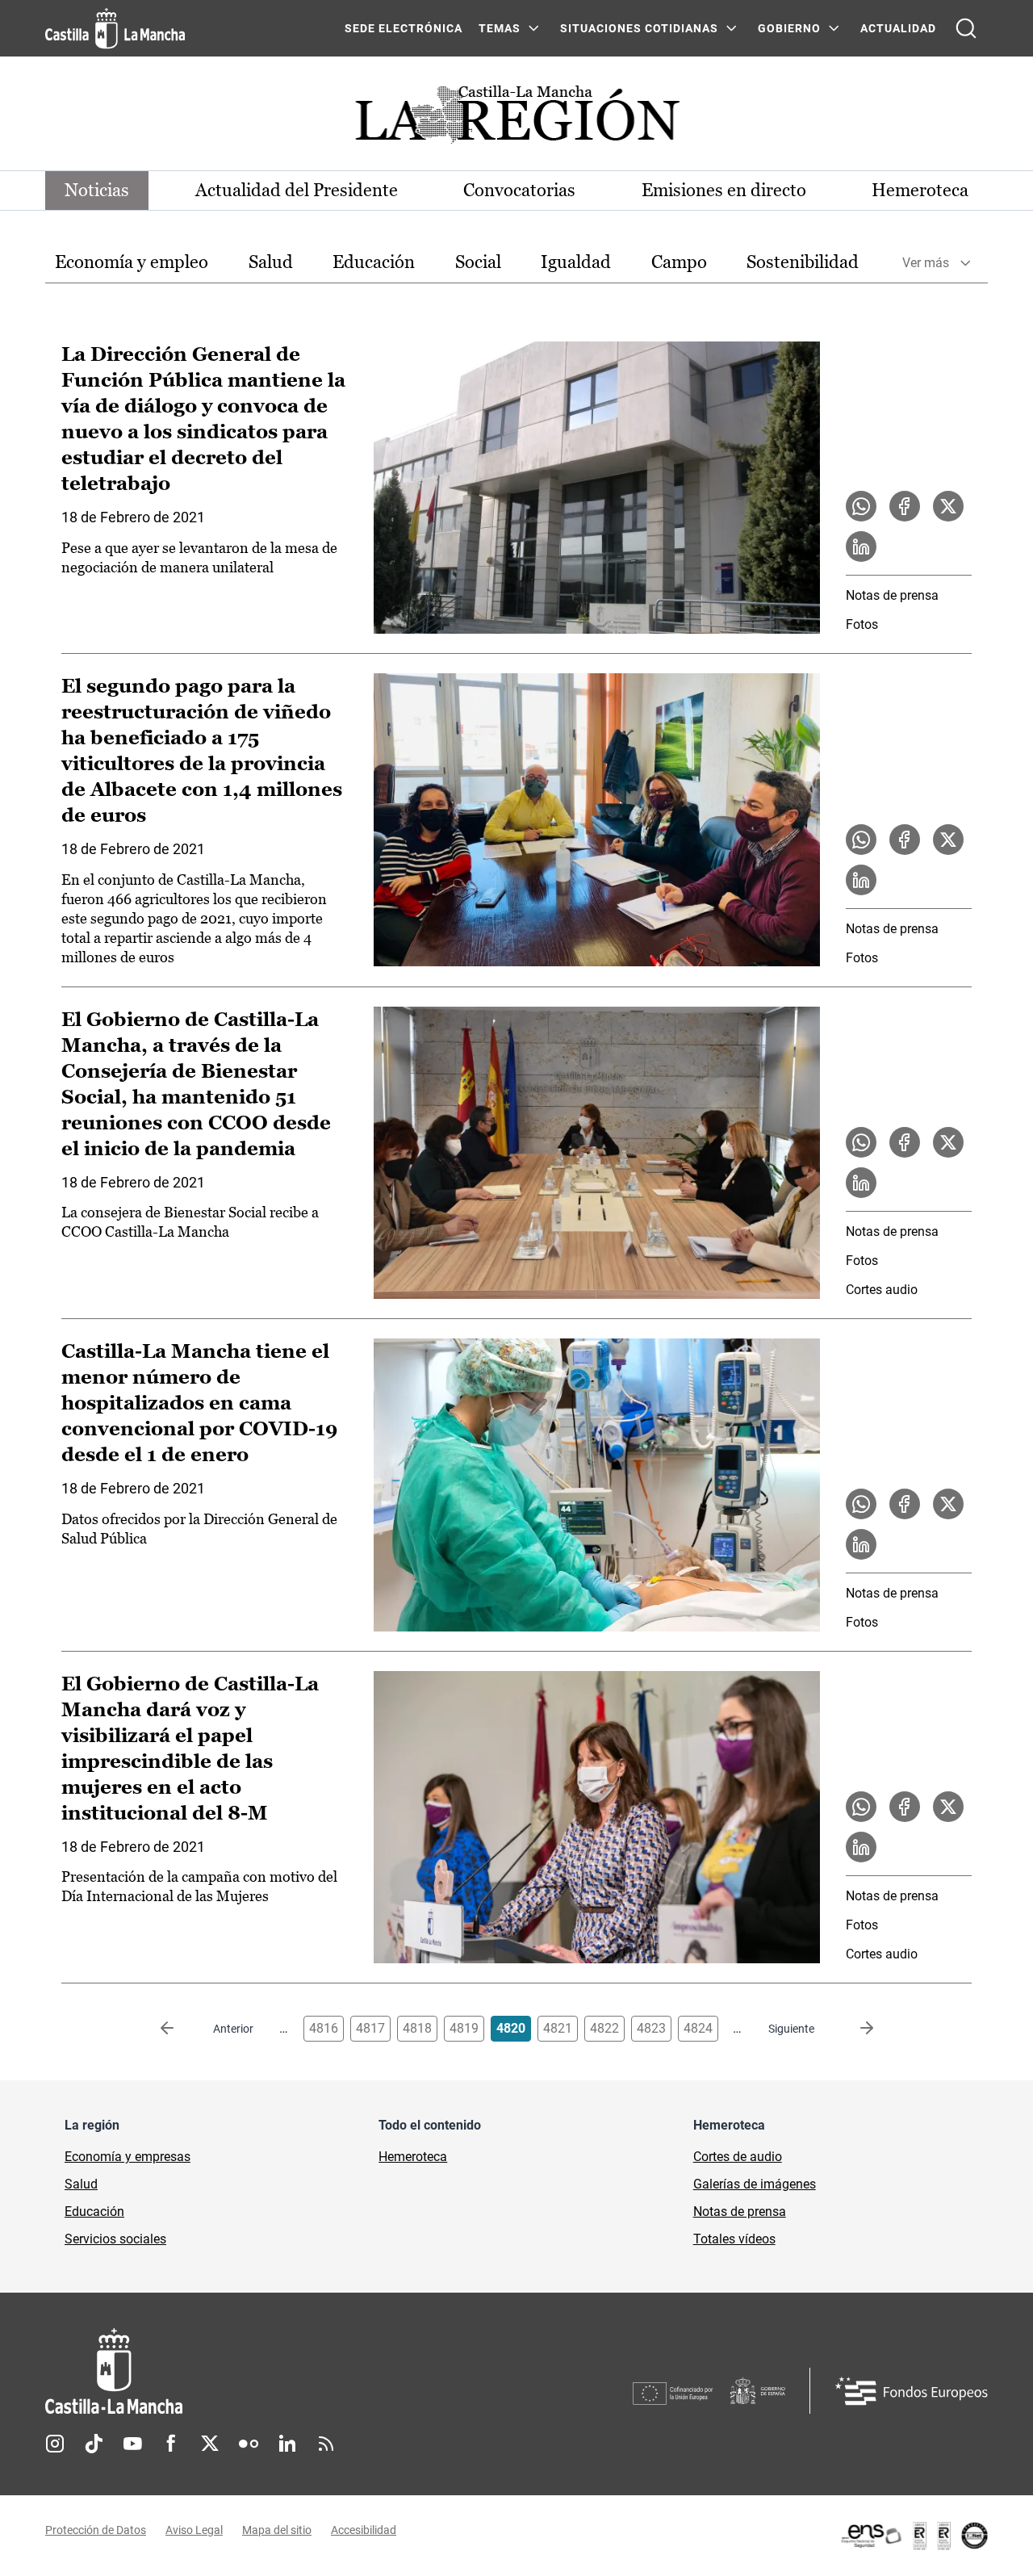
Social (478, 262)
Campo (679, 262)
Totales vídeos (734, 2239)
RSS (326, 2444)
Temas (500, 28)
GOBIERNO (789, 28)
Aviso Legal (194, 2530)
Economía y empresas (128, 2157)
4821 (558, 2028)
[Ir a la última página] (854, 2029)
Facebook (171, 2444)
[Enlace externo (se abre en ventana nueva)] (914, 2536)
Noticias (97, 190)
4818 (417, 2028)
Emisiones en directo (724, 190)
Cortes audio (882, 1290)
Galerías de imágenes (755, 2184)
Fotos (862, 624)
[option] (132, 263)
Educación (374, 262)
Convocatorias (519, 190)
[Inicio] (264, 2371)
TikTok (94, 2444)
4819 (464, 2028)
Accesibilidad (364, 2530)
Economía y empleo (132, 262)
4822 (604, 2028)
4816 (324, 2028)
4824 (698, 2028)
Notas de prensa (892, 595)
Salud (271, 262)
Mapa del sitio (277, 2530)
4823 (651, 2028)
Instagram (55, 2444)
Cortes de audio (738, 2157)
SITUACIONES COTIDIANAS (639, 28)
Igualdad (576, 262)
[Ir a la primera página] (180, 2029)
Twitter (210, 2444)
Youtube (132, 2444)
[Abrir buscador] (966, 28)
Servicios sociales (115, 2239)
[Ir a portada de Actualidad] (516, 119)
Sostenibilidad (803, 262)
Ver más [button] (926, 263)
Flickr (249, 2444)
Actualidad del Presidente (297, 190)
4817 (370, 2028)
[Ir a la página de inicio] (115, 28)
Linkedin (287, 2444)
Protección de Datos (96, 2530)
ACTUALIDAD (898, 28)
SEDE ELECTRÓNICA (404, 28)
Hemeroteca (920, 190)
